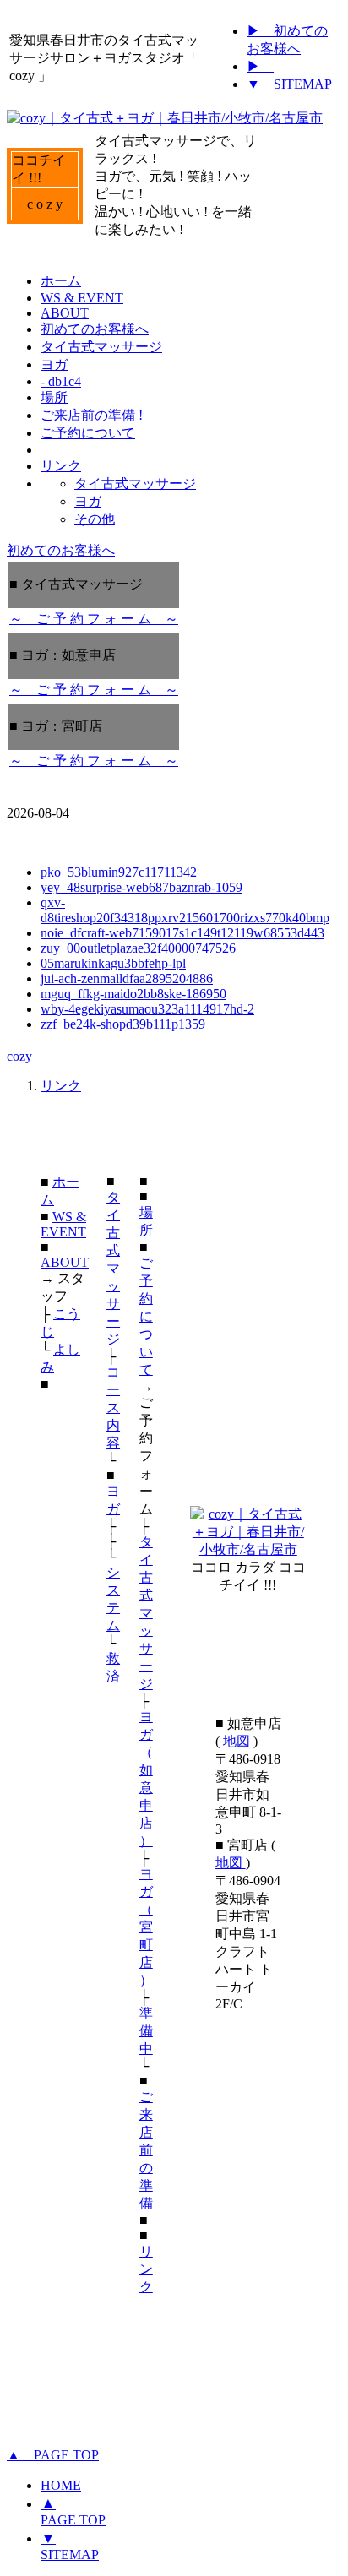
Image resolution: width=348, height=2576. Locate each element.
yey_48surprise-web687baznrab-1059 (141, 887)
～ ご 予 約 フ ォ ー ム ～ (94, 619)
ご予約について (146, 1316)
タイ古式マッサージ (113, 1268)
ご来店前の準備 (146, 2150)
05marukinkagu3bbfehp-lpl (113, 963)
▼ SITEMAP (289, 84)
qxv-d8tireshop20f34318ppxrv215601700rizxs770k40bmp (185, 910)
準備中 (146, 2031)
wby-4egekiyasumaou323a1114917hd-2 (147, 1009)
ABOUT (65, 1262)
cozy (19, 1056)
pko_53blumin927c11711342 (119, 872)
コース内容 (113, 1408)
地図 (238, 1741)
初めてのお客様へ (61, 550)
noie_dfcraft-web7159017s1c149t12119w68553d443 (182, 933)
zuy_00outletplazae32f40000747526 (138, 948)
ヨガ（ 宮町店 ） (146, 1927)
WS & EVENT (63, 1224)
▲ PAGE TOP (53, 2455)
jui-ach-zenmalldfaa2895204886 (127, 978)
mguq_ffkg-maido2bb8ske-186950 (133, 994)
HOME (61, 2485)
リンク (61, 1086)
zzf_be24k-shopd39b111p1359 (123, 1024)
